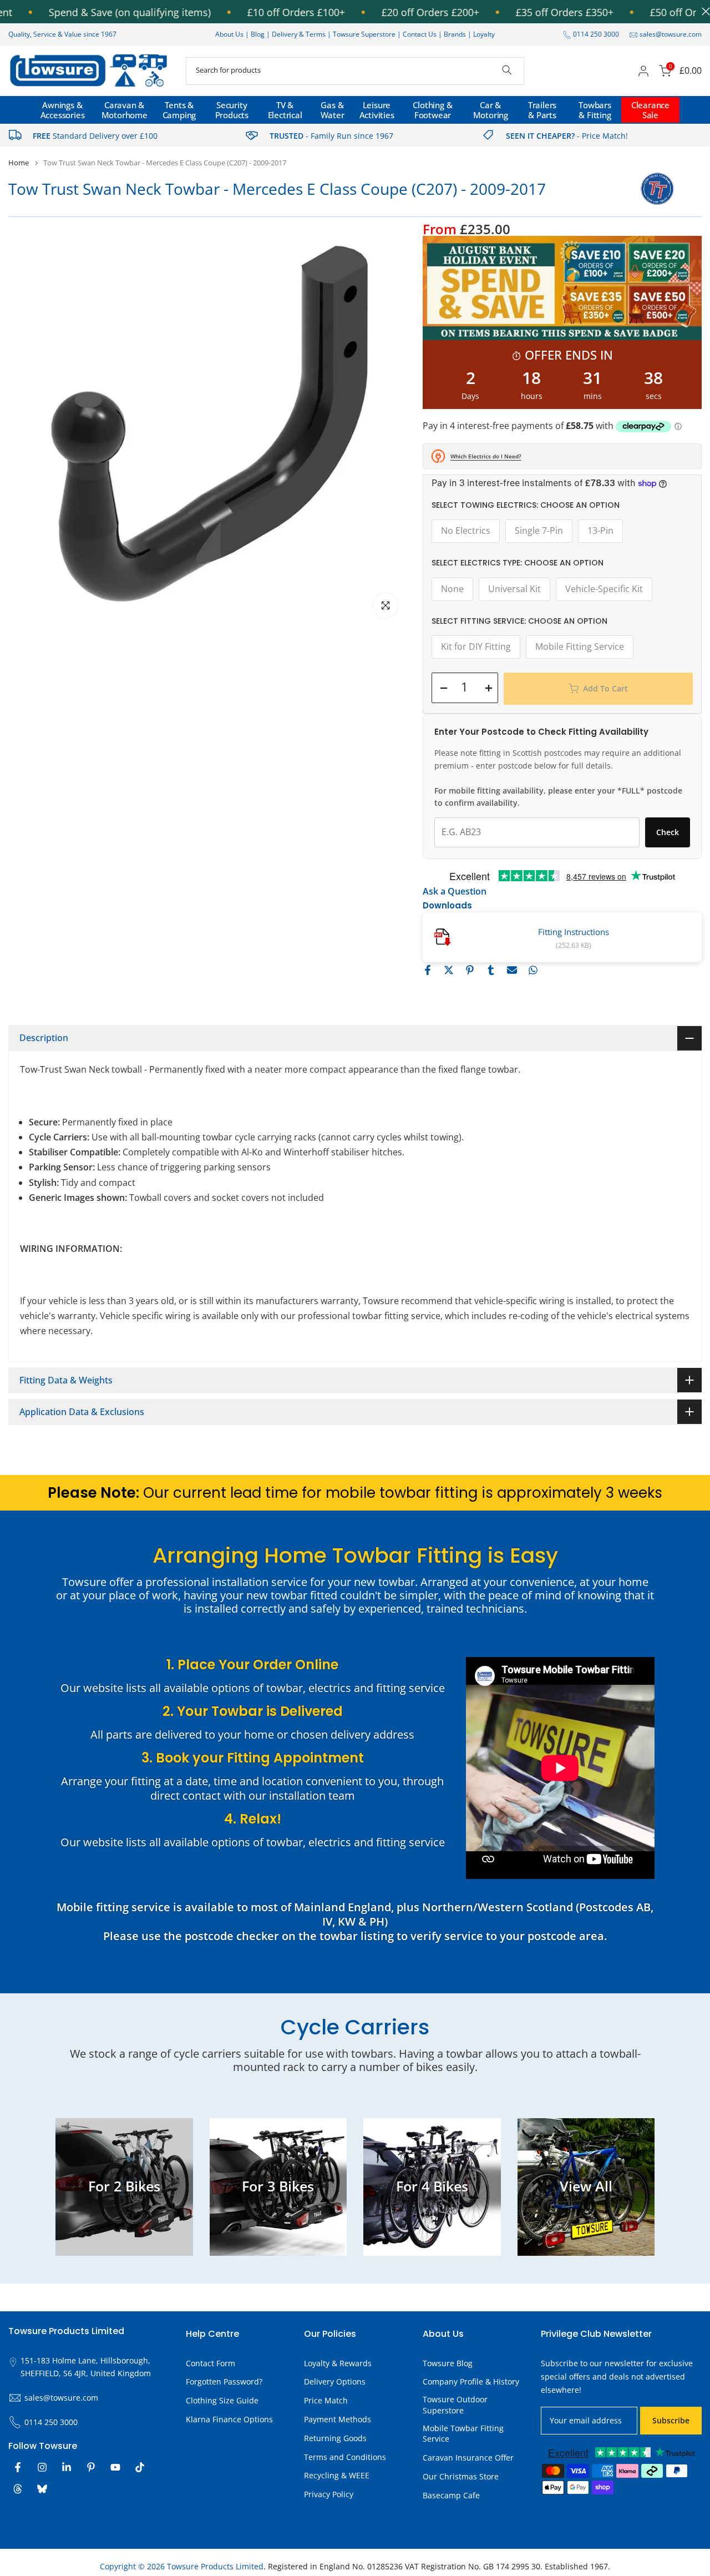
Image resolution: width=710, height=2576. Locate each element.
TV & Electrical (285, 110)
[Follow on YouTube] (115, 2467)
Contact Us (420, 34)
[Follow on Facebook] (18, 2467)
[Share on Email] (512, 970)
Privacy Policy (329, 2494)
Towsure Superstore (364, 34)
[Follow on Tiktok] (140, 2467)
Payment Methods (338, 2419)
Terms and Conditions (345, 2457)
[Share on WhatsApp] (533, 970)
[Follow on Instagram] (42, 2467)
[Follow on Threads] (18, 2489)
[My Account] (643, 71)
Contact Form (211, 2363)
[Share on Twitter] (449, 970)
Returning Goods (335, 2438)
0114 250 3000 (596, 34)
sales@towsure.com (671, 34)
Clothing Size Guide (222, 2400)
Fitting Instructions (574, 932)
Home (19, 163)
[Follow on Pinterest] (91, 2467)
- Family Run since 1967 (331, 136)
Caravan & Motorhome (125, 110)
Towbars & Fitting (595, 110)
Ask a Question (455, 891)
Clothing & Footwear (432, 110)
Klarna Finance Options (229, 2419)
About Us (229, 34)
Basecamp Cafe (451, 2495)
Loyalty (484, 34)
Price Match (326, 2400)
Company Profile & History (471, 2381)
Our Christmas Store (461, 2476)
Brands (455, 34)
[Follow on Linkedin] (67, 2467)
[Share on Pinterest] (470, 970)
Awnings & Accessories (63, 110)
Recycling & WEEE (337, 2475)
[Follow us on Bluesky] (42, 2489)
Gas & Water (333, 110)
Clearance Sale (650, 110)
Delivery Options (335, 2381)
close (703, 11)
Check (668, 832)
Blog (258, 34)
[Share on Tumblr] (491, 970)
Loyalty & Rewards (338, 2363)
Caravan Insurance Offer (468, 2458)
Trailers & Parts (542, 110)
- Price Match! (567, 136)
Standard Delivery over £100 (95, 136)
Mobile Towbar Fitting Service (463, 2434)
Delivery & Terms (299, 34)
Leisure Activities (377, 110)
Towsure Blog (448, 2363)
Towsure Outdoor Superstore (455, 2405)
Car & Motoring (491, 110)
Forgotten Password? (224, 2381)
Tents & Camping (179, 110)
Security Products (232, 110)
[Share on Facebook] (428, 970)
